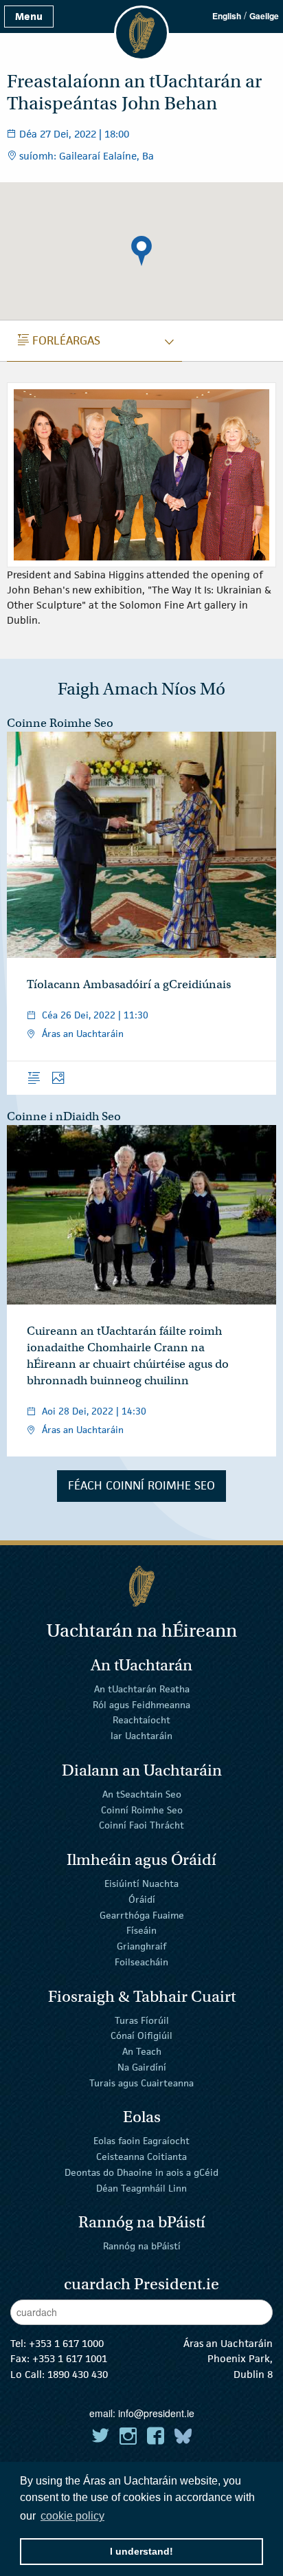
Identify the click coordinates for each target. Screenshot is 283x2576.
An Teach (142, 2051)
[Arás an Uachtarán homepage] (141, 1586)
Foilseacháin (141, 1962)
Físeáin (141, 1930)
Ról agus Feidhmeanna (141, 1704)
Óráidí (142, 1899)
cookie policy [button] (72, 2516)
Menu (29, 16)
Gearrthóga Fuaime (142, 1914)
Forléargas (59, 340)
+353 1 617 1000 (66, 2343)
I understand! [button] (141, 2551)
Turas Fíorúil (142, 2020)
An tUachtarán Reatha (142, 1689)
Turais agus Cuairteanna (141, 2083)
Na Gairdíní (142, 2067)
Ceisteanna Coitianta (141, 2157)
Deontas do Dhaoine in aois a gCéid (141, 2172)
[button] (141, 251)
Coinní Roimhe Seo (142, 1809)
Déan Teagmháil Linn (141, 2188)
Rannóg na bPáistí (142, 2246)
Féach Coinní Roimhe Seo (141, 1485)
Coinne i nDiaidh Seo (64, 1116)
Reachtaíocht (141, 1720)
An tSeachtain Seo (142, 1794)
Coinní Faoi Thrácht (141, 1825)
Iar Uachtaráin (141, 1736)
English (227, 16)
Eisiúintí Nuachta (141, 1884)
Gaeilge (264, 16)
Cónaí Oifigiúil (141, 2035)
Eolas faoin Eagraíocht (141, 2141)
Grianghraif (141, 1946)
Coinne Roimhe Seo (60, 723)
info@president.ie (156, 2413)
